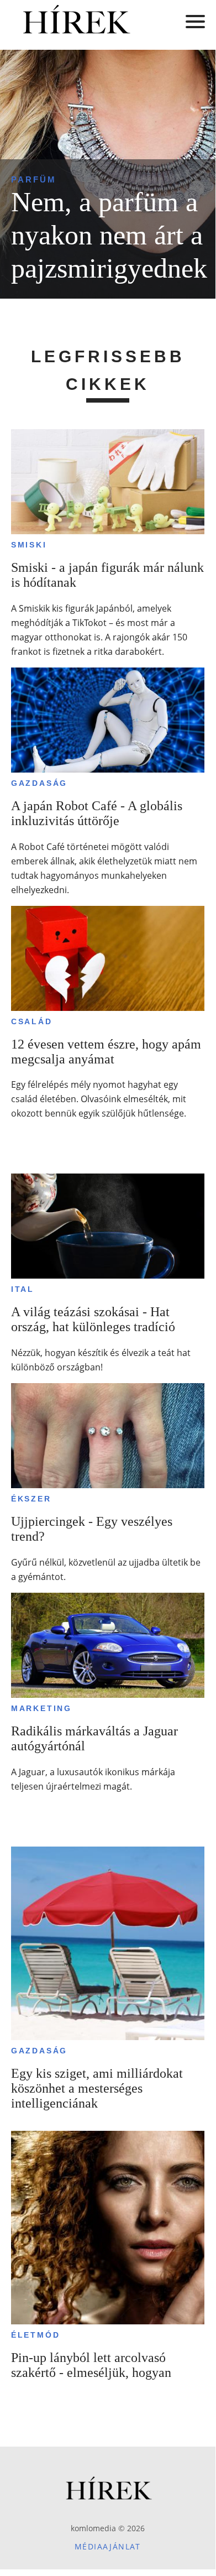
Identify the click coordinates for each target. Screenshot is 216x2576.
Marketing (41, 1708)
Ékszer (31, 1499)
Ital (23, 1289)
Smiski (29, 545)
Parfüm (34, 179)
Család (32, 1021)
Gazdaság (39, 783)
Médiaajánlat (108, 2546)
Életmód (36, 2335)
